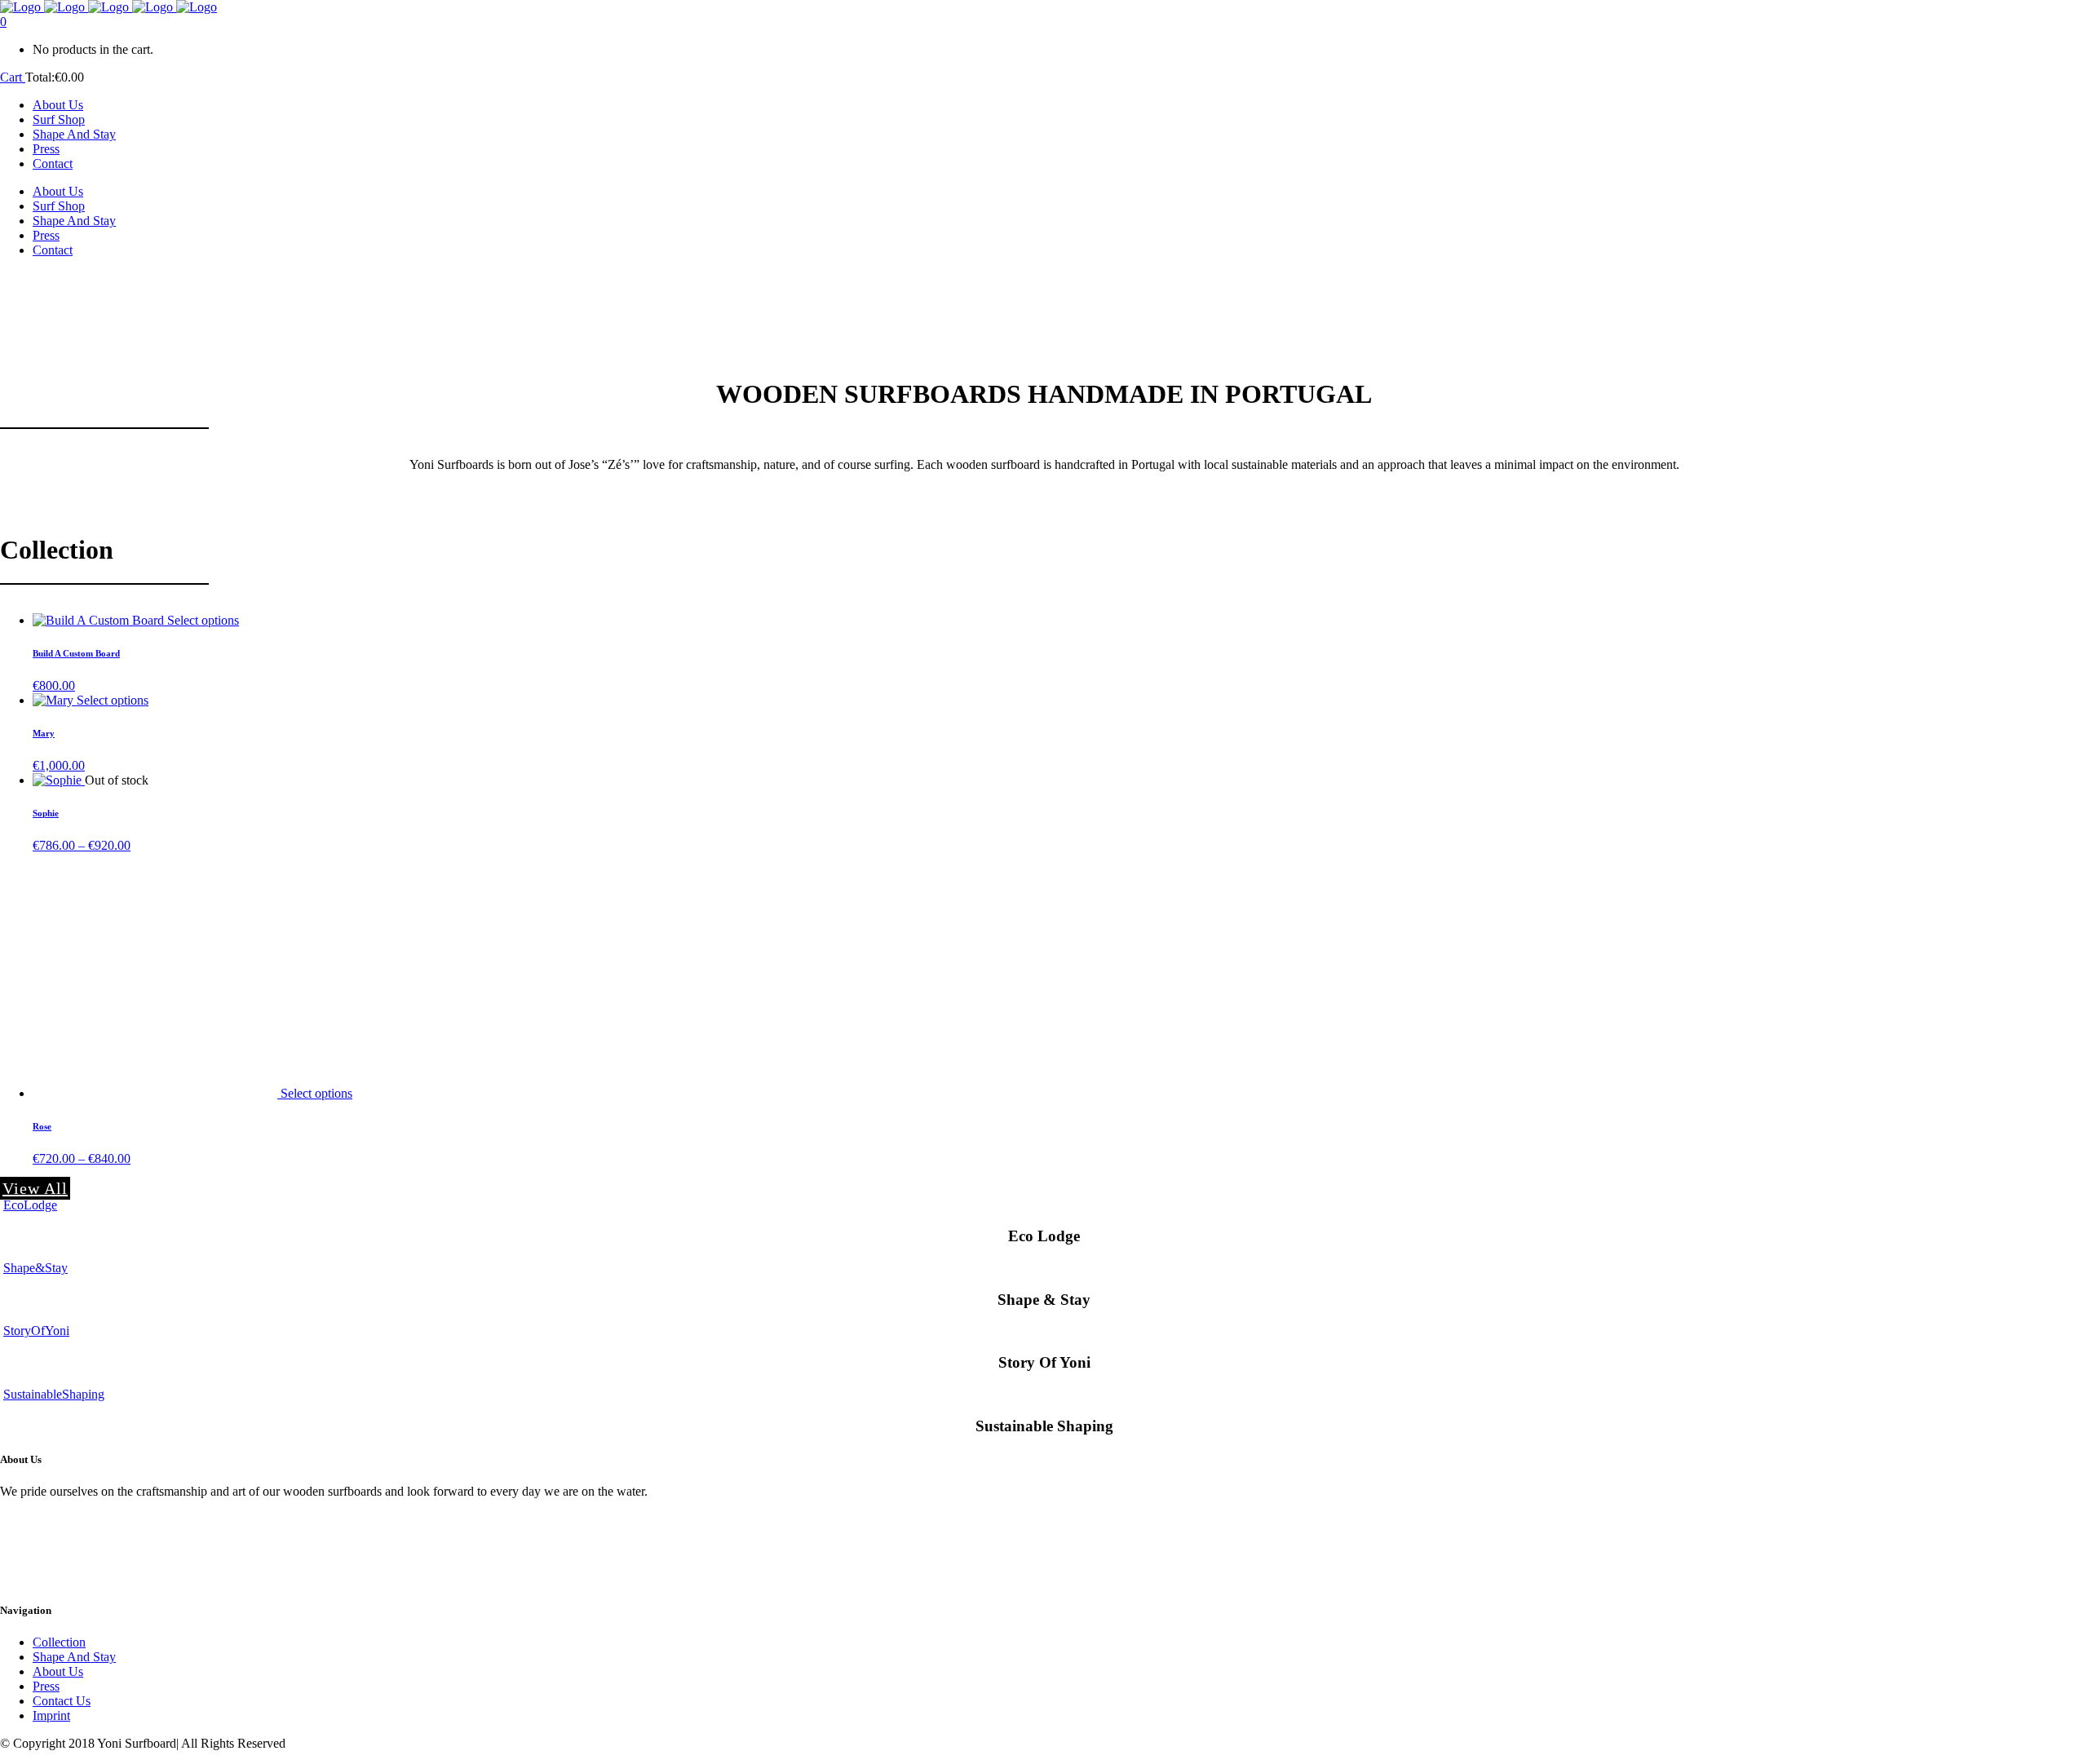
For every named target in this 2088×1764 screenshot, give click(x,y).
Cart (13, 77)
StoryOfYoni (36, 1331)
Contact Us (62, 1701)
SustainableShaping (54, 1394)
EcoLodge (30, 1205)
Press (46, 1686)
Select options (203, 620)
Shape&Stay (35, 1268)
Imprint (51, 1715)
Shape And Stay (74, 1657)
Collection (59, 1642)
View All (35, 1188)
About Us (58, 1671)
